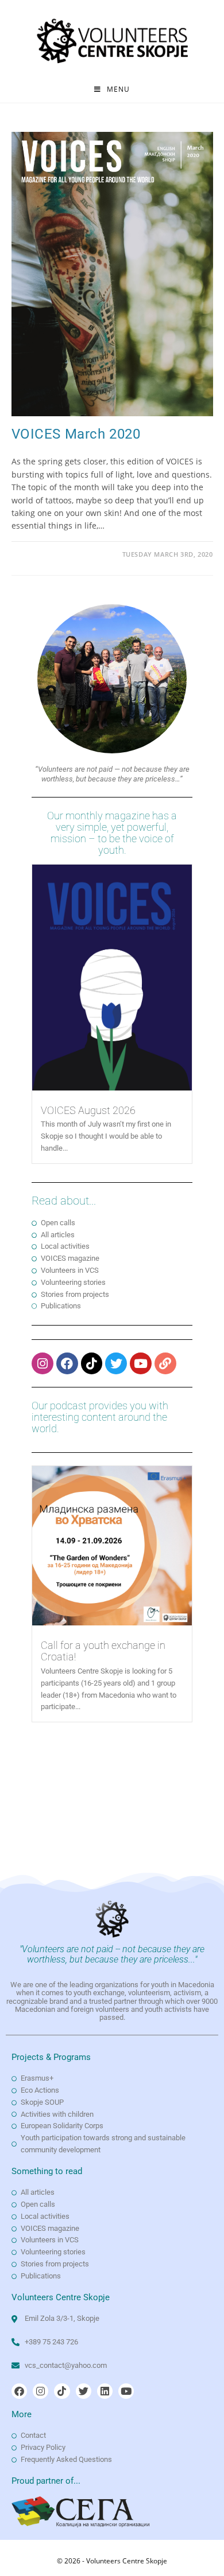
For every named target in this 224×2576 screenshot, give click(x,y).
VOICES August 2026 (88, 1110)
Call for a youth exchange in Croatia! (103, 1651)
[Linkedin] (105, 2391)
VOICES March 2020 (76, 434)
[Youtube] (141, 1363)
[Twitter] (116, 1363)
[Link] (165, 1363)
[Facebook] (67, 1363)
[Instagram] (43, 1363)
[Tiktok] (92, 1363)
